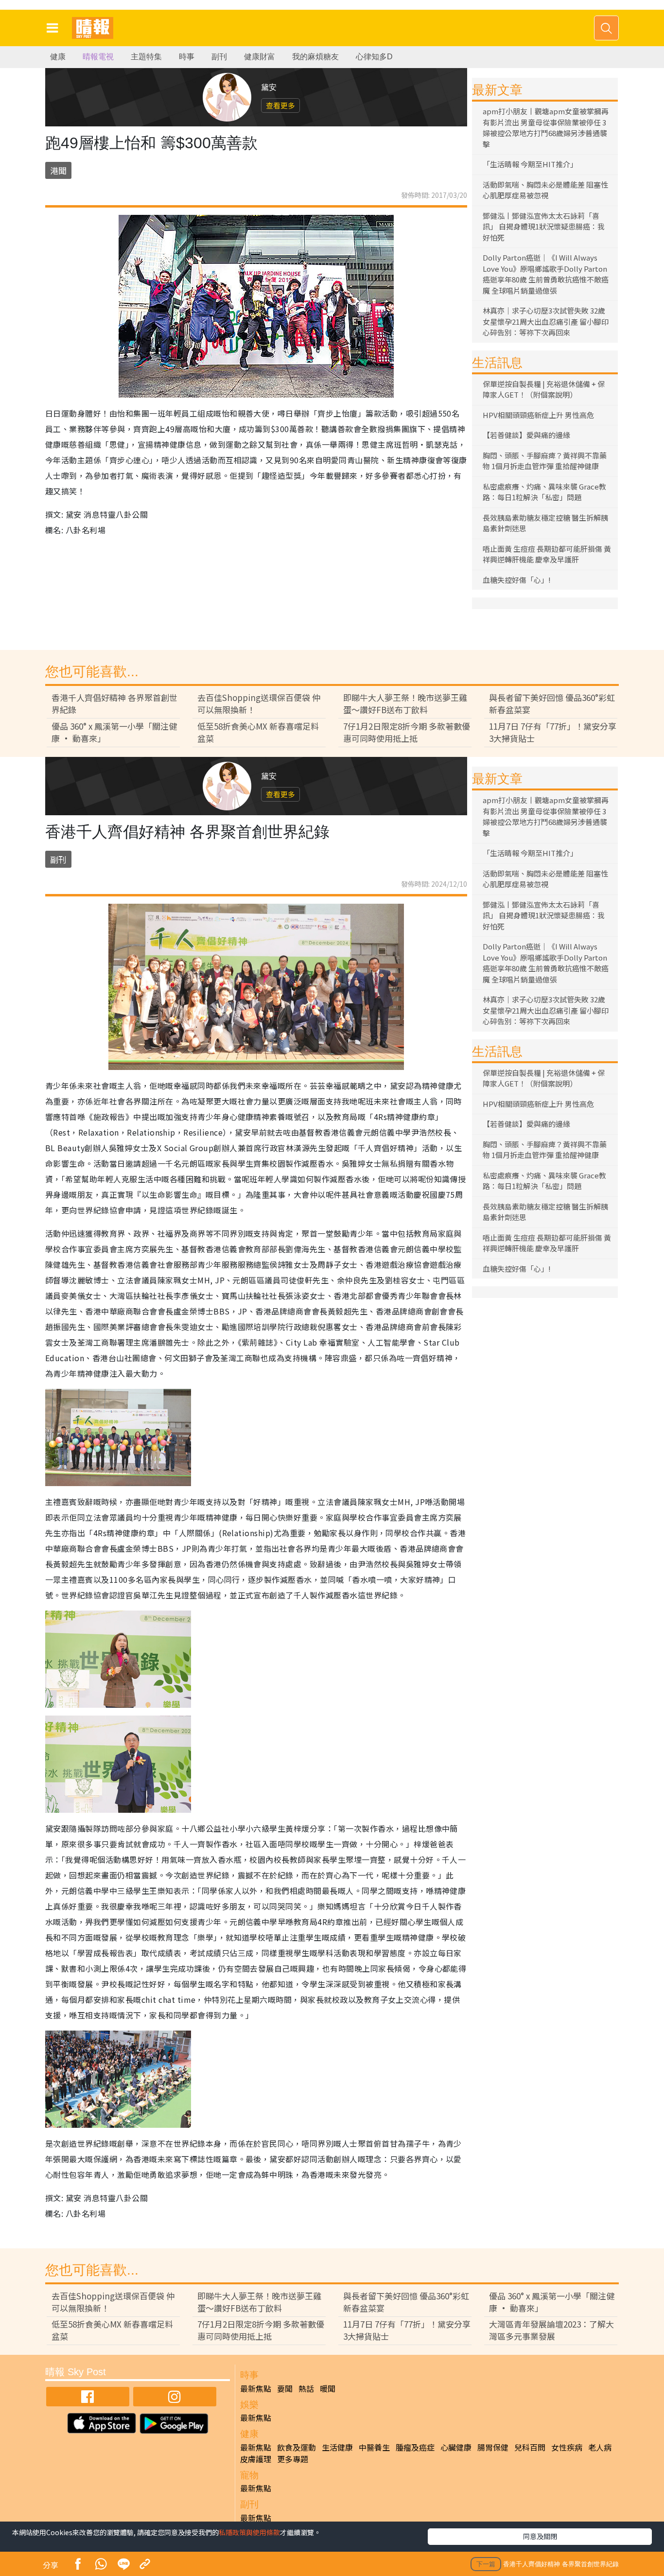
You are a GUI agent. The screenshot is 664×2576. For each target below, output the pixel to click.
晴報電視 (98, 57)
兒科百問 (530, 2447)
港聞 (58, 170)
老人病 (600, 2447)
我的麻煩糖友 (315, 57)
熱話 (306, 2388)
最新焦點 (256, 2388)
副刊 (219, 57)
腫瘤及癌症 (415, 2447)
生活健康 (337, 2447)
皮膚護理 (256, 2459)
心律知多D (374, 57)
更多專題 (293, 2459)
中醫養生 (374, 2447)
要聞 (285, 2388)
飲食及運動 (297, 2447)
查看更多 (280, 105)
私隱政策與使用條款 (249, 2532)
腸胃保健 (493, 2447)
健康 (58, 57)
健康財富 (260, 57)
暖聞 (328, 2388)
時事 (187, 57)
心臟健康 (456, 2447)
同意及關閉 (540, 2536)
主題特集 (146, 57)
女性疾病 (567, 2447)
